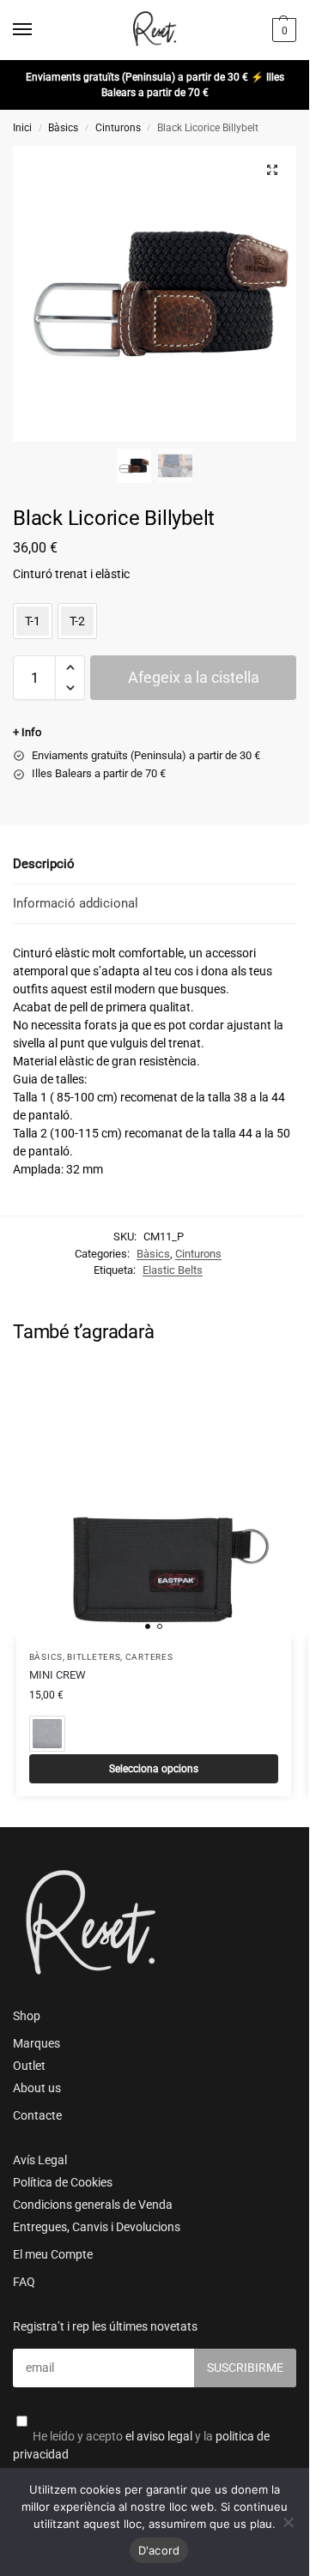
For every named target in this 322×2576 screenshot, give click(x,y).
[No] (288, 2522)
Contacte (37, 2115)
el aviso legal (159, 2436)
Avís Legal (40, 2160)
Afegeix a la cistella (194, 677)
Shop (27, 2016)
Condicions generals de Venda (93, 2205)
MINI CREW (58, 1675)
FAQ (24, 2282)
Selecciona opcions (154, 1769)
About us (37, 2088)
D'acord (159, 2550)
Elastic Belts (173, 1270)
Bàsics (63, 128)
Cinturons (118, 128)
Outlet (29, 2066)
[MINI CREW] (154, 1501)
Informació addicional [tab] (76, 903)
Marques (36, 2043)
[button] (282, 30)
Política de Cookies (63, 2182)
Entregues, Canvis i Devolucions (97, 2227)
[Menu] (39, 30)
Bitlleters (94, 1657)
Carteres (149, 1657)
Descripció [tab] (44, 864)
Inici (22, 128)
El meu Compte (53, 2254)
